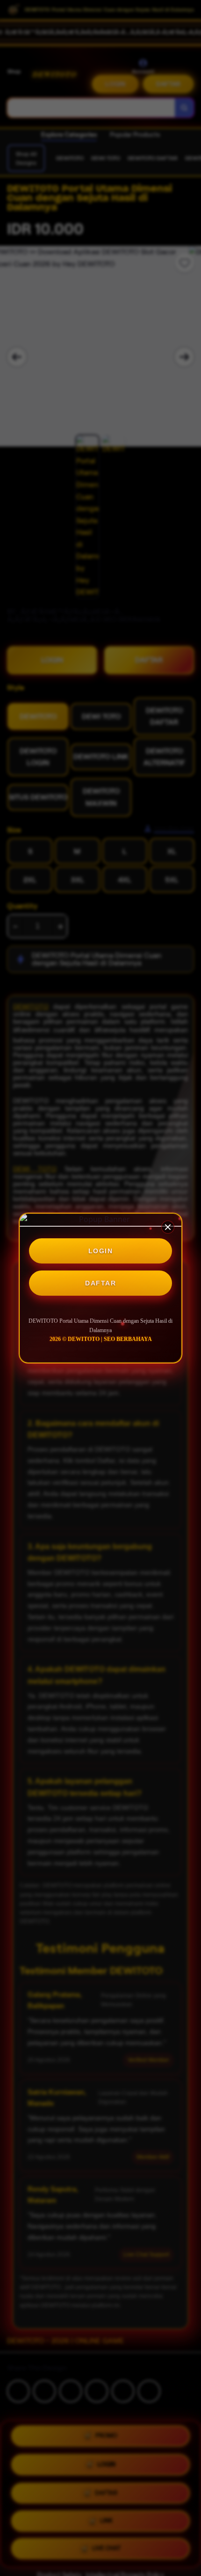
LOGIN (101, 1251)
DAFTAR (100, 1283)
